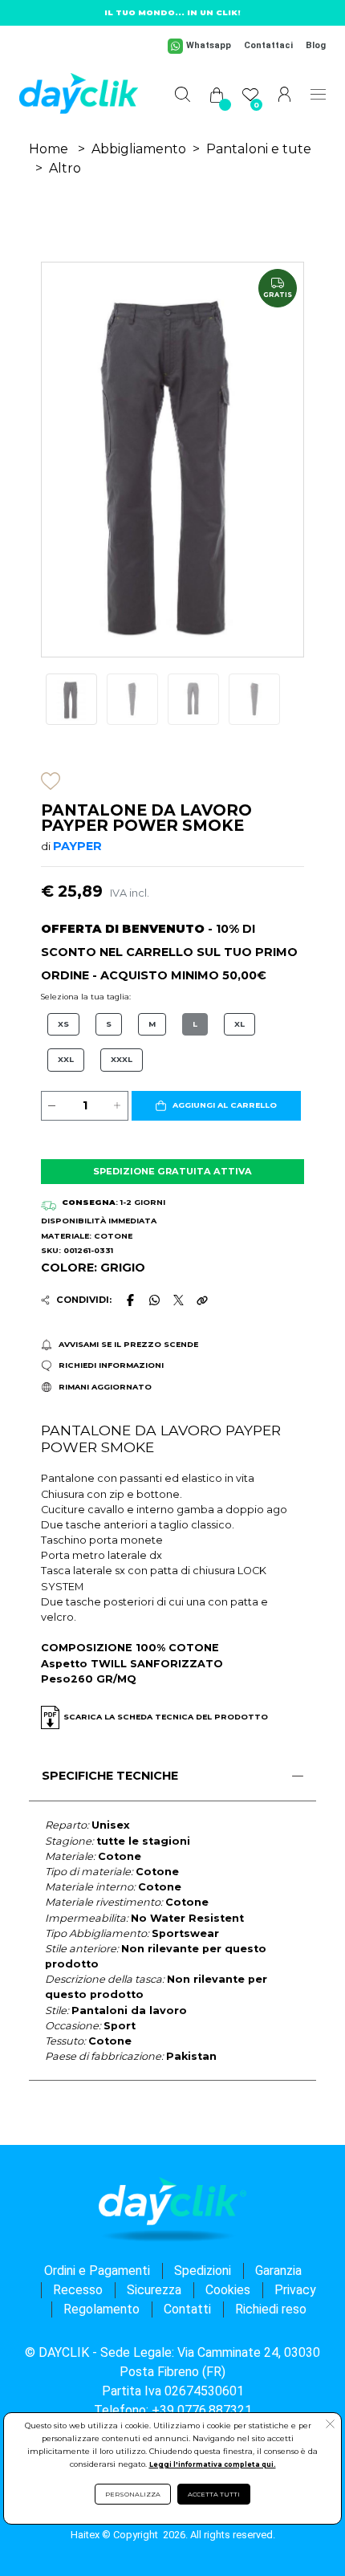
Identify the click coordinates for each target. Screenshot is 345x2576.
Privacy (295, 2290)
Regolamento (101, 2309)
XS (63, 1024)
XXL (66, 1059)
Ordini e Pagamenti (97, 2271)
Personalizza (133, 2494)
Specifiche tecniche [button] (110, 1776)
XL (239, 1024)
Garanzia (278, 2271)
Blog (316, 45)
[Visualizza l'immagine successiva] (61, 460)
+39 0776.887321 (202, 2410)
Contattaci (268, 45)
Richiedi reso (271, 2309)
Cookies (228, 2290)
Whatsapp (209, 45)
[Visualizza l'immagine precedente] (284, 460)
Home (49, 149)
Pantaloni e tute (259, 149)
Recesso (78, 2290)
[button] (216, 1106)
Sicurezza (154, 2290)
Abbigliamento (139, 149)
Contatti (187, 2309)
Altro (65, 168)
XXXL (122, 1059)
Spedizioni (203, 2271)
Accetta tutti (214, 2494)
